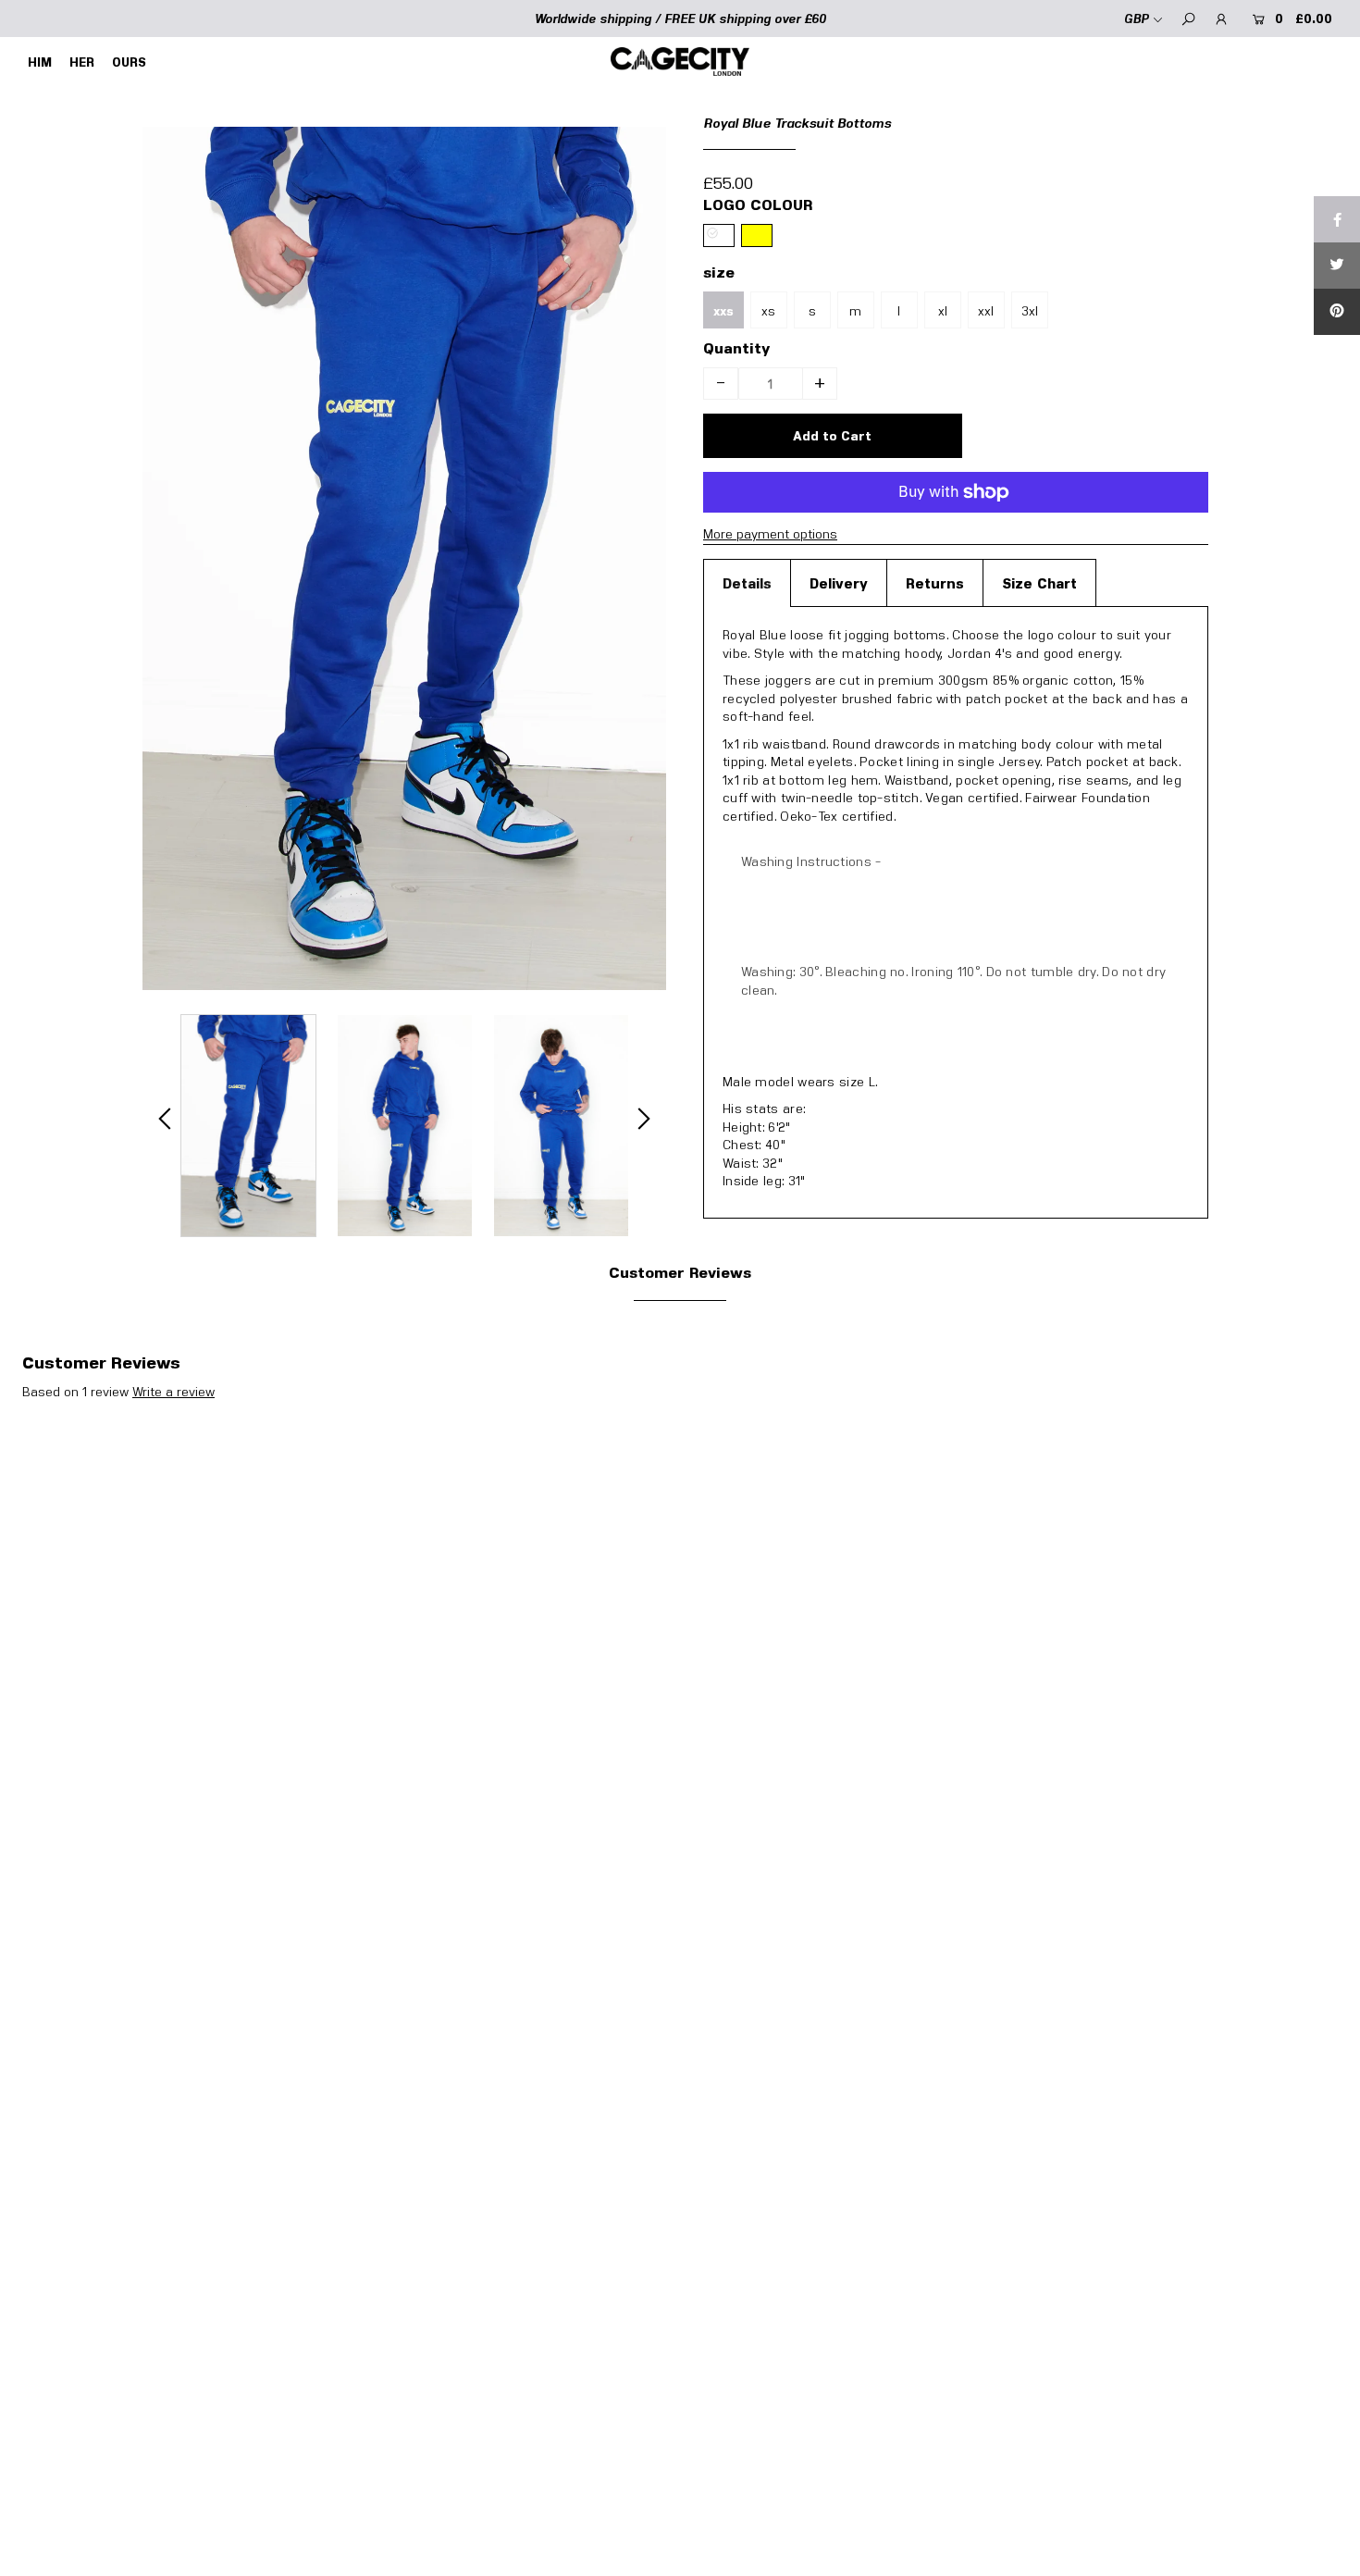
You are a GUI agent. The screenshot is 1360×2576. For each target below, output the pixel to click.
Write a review (173, 1391)
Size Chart (1039, 583)
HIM (40, 62)
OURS (129, 62)
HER (82, 62)
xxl (986, 310)
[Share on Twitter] (1337, 266)
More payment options (770, 533)
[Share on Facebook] (1337, 219)
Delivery (839, 583)
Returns (935, 583)
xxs (723, 311)
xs (768, 310)
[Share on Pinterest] (1337, 312)
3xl (1030, 310)
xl (943, 310)
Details (747, 583)
